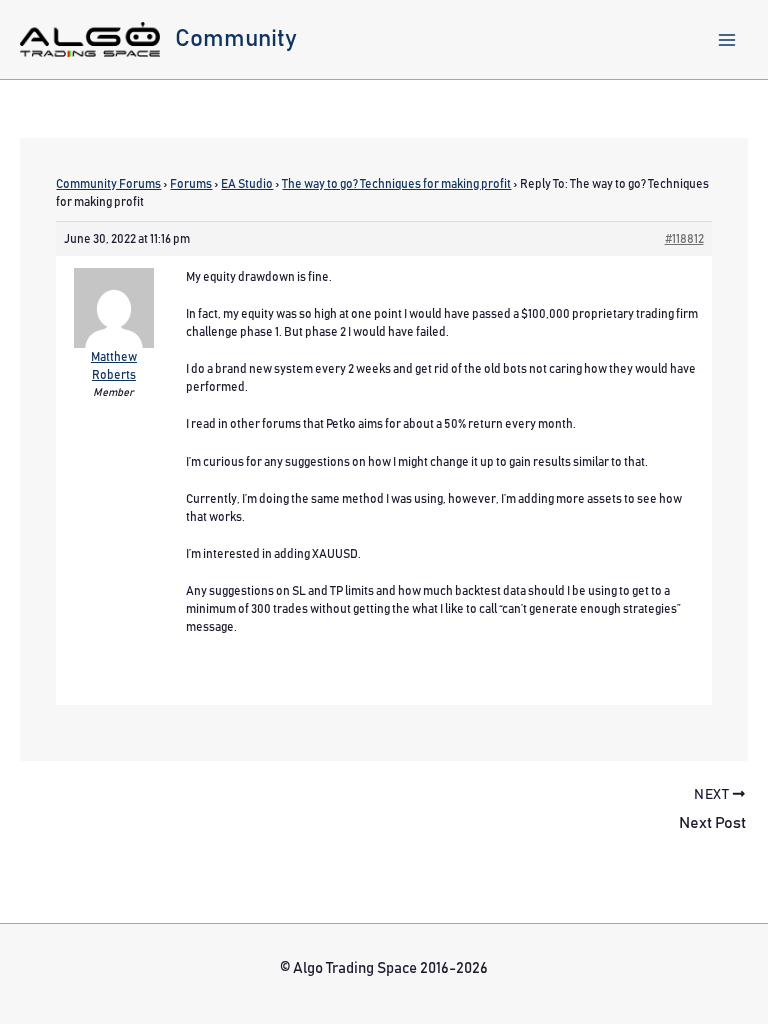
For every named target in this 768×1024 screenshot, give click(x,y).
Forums (191, 184)
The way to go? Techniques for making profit (396, 184)
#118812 (684, 239)
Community (236, 39)
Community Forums (108, 184)
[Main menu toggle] (727, 40)
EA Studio (247, 184)
